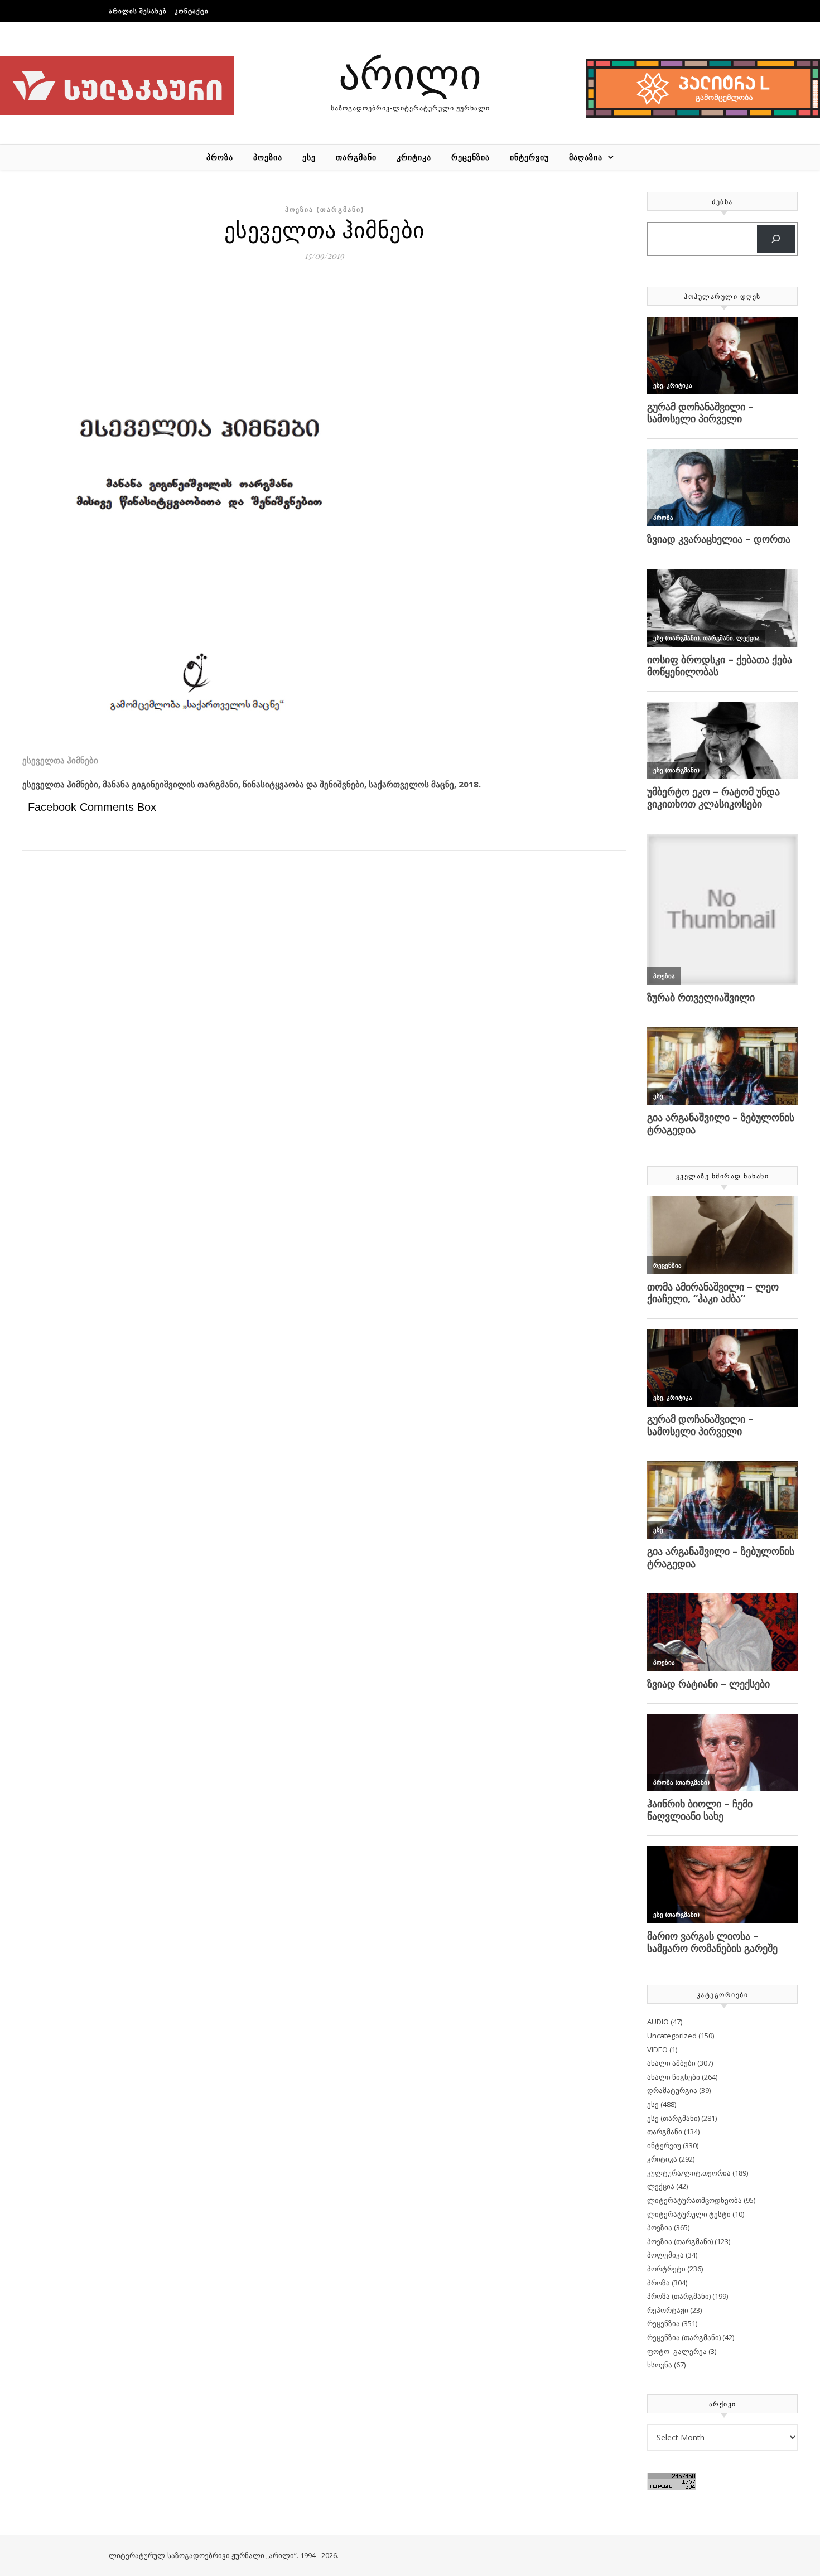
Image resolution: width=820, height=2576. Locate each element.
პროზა (220, 157)
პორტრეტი (666, 2269)
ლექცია (661, 2186)
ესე (309, 157)
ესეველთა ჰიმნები (60, 760)
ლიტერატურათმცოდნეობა (694, 2200)
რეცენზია (471, 157)
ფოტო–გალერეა (677, 2351)
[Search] (776, 239)
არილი (410, 72)
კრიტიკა (414, 157)
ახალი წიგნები (674, 2077)
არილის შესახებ (138, 11)
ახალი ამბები (671, 2063)
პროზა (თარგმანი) (679, 2296)
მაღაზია (586, 157)
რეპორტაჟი (668, 2310)
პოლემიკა (665, 2255)
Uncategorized (672, 2036)
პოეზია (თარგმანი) (325, 209)
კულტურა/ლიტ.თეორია (689, 2173)
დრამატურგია (672, 2090)
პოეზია (268, 157)
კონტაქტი (192, 11)
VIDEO (657, 2050)
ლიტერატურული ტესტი (689, 2214)
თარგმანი (356, 157)
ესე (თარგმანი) (673, 2118)
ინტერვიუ (529, 157)
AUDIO (658, 2022)
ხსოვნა (660, 2365)
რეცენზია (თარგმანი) (684, 2337)
